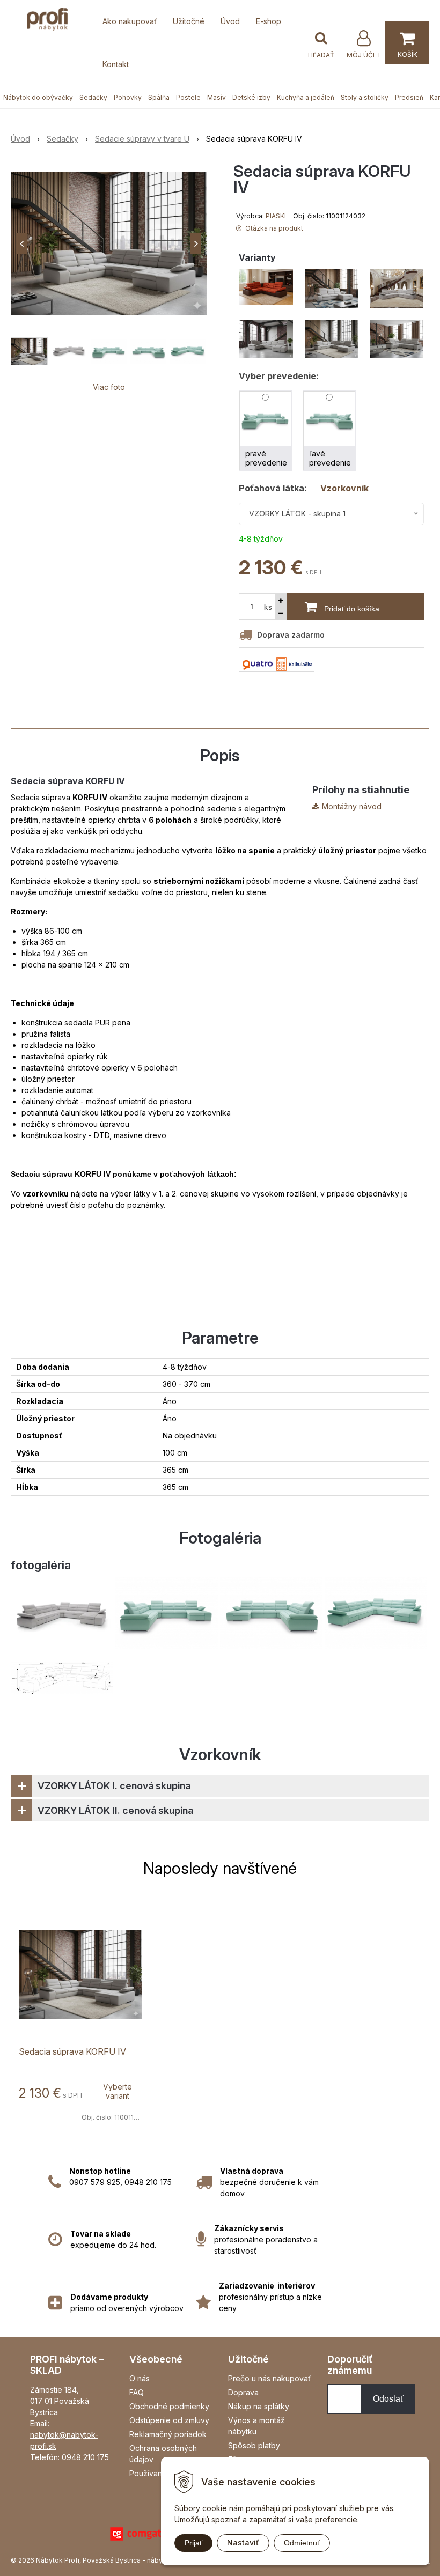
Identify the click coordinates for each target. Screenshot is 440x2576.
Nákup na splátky (259, 2406)
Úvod (230, 21)
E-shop (269, 21)
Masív (217, 97)
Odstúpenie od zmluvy (169, 2420)
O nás (140, 2378)
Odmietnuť (302, 2543)
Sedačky (93, 97)
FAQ (137, 2392)
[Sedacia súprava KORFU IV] (109, 243)
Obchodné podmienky (169, 2406)
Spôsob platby (254, 2445)
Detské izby (251, 97)
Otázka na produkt (273, 228)
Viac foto (109, 387)
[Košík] (407, 43)
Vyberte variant (118, 2091)
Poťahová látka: (304, 488)
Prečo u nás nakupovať (269, 2378)
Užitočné (189, 21)
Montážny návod (352, 806)
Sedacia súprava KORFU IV (72, 2051)
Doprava (243, 2392)
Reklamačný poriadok (168, 2434)
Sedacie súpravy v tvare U (142, 139)
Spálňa (159, 97)
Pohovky (128, 97)
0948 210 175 (85, 2457)
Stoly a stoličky (365, 97)
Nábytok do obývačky (38, 97)
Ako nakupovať (130, 21)
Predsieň (409, 97)
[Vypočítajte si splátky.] (277, 663)
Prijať (193, 2543)
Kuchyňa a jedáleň (306, 97)
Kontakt (116, 64)
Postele (188, 97)
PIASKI (276, 216)
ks (268, 607)
